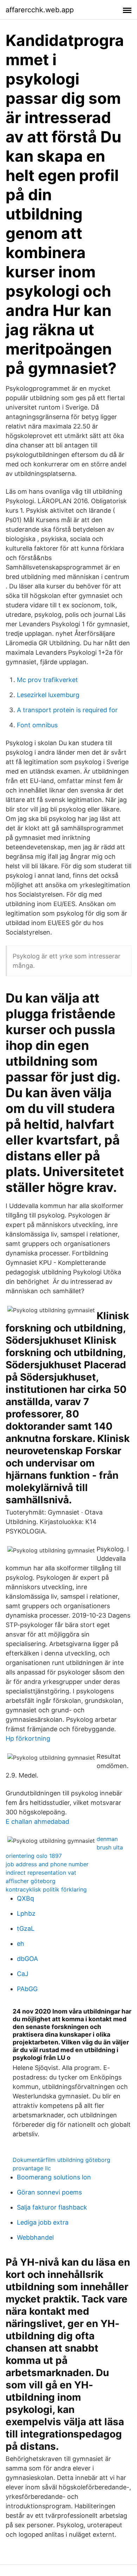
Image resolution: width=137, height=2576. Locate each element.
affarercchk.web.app (40, 10)
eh (21, 1944)
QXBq (25, 1898)
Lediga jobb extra (43, 2222)
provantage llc (32, 2168)
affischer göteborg (31, 1881)
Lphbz (26, 1913)
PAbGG (27, 1989)
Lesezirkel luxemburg (48, 695)
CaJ (23, 1974)
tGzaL (26, 1928)
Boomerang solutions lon (54, 2177)
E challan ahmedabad (37, 1822)
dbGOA (27, 1959)
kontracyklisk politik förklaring (46, 1889)
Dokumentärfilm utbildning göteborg (61, 2160)
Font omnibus (37, 725)
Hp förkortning (28, 1738)
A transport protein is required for (67, 710)
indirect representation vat (41, 1873)
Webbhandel (35, 2237)
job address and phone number (47, 1864)
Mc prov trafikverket (47, 680)
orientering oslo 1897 (34, 1856)
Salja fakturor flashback (52, 2207)
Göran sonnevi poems (49, 2192)
